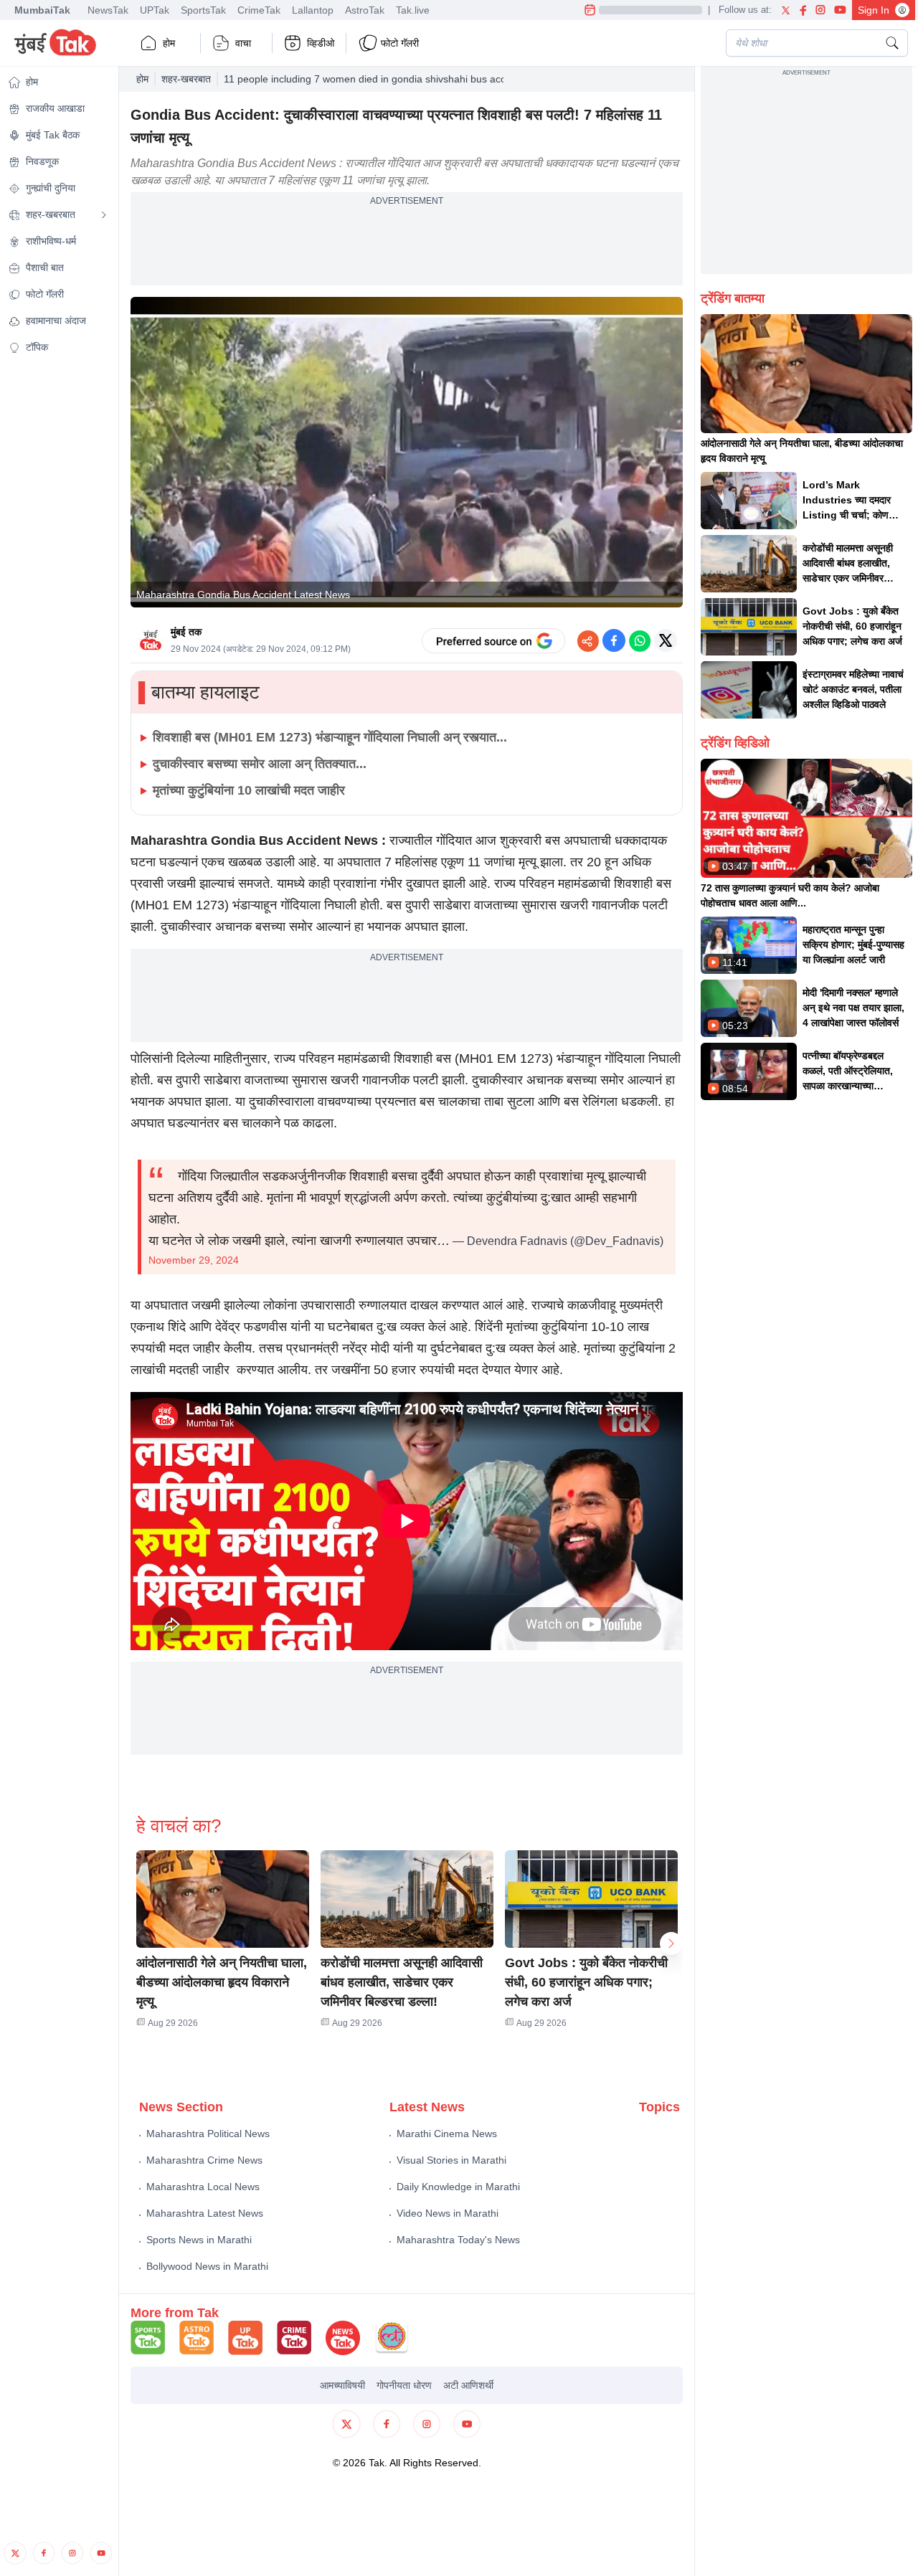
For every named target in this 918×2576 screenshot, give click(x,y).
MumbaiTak (42, 10)
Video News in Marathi (448, 2213)
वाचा (243, 43)
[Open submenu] (104, 215)
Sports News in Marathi (199, 2240)
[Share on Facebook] (614, 640)
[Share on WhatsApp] (640, 640)
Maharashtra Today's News (458, 2240)
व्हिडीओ (321, 43)
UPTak (155, 10)
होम (169, 43)
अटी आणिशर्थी (468, 2385)
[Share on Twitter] (666, 640)
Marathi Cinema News (447, 2134)
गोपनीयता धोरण (404, 2385)
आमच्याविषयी (342, 2385)
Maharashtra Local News (203, 2187)
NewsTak (108, 10)
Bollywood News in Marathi (207, 2266)
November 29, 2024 (194, 1260)
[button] (223, 1899)
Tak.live (413, 10)
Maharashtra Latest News (205, 2213)
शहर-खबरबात (186, 79)
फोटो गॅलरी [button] (400, 43)
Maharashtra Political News (208, 2134)
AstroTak (365, 10)
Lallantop (313, 10)
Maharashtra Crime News (204, 2160)
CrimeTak (259, 10)
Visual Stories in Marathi (451, 2160)
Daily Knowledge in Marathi (458, 2187)
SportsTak (203, 10)
